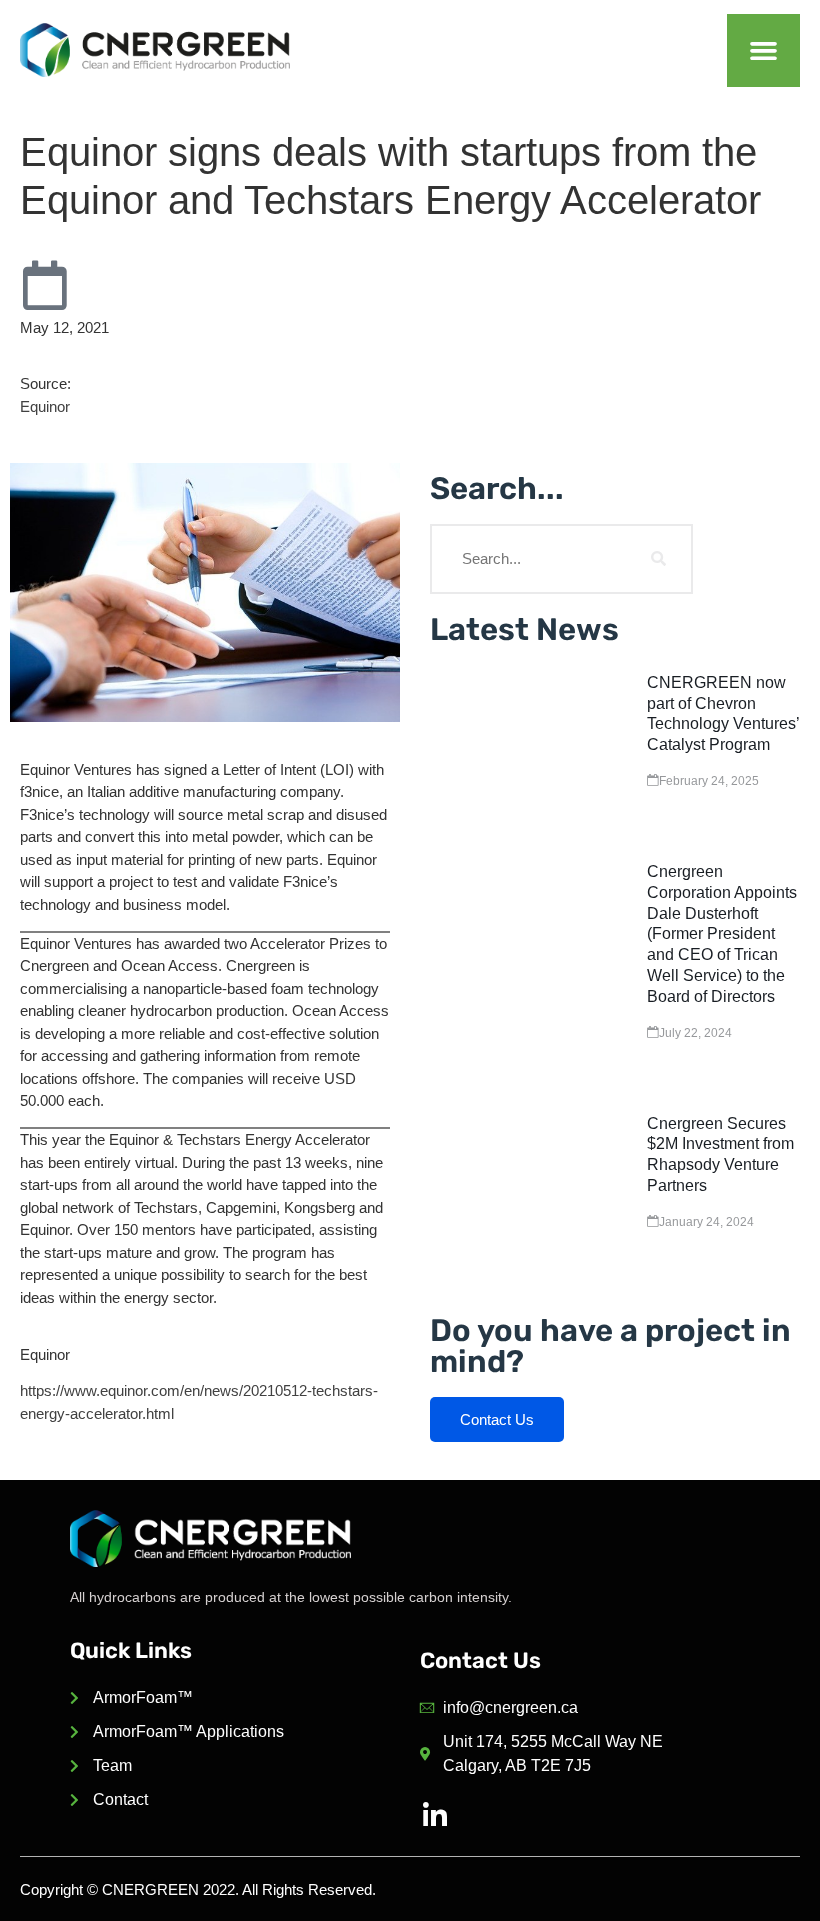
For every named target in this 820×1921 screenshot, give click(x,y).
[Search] (658, 559)
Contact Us (497, 1419)
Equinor (45, 406)
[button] (763, 50)
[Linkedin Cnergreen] (435, 1816)
